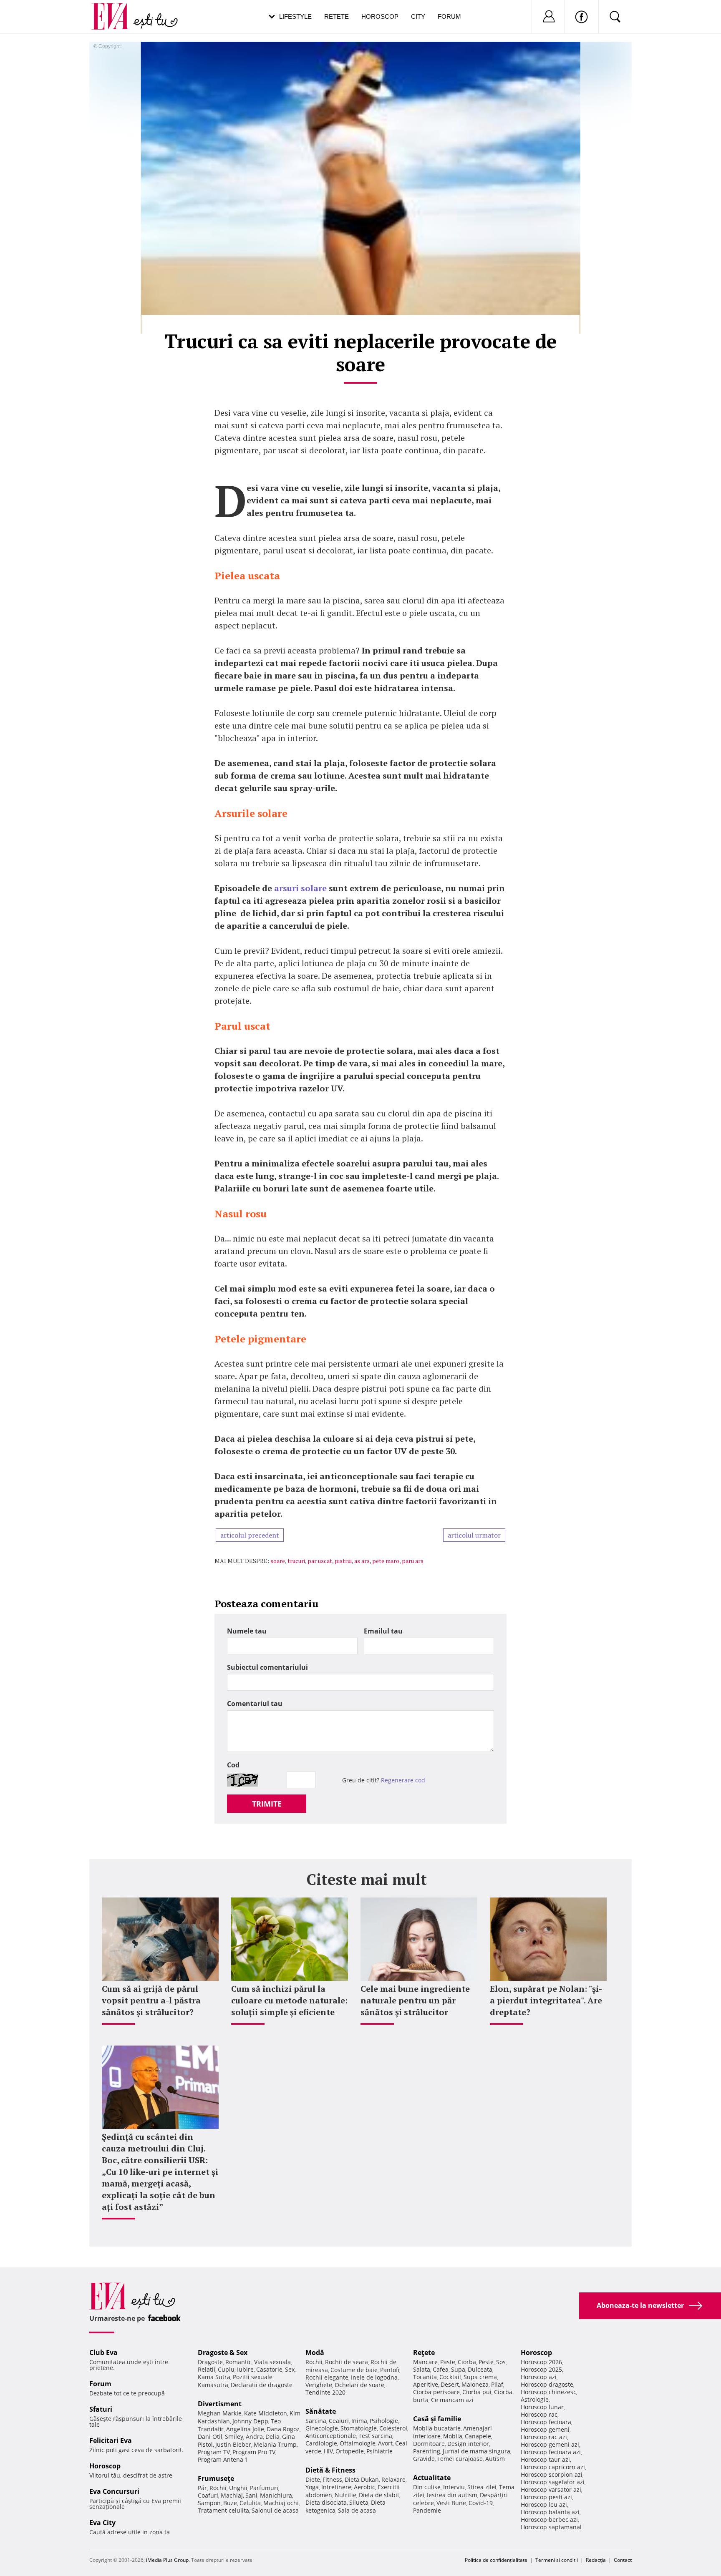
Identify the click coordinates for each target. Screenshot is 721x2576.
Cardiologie (321, 2443)
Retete (337, 16)
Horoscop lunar (542, 2407)
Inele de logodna (374, 2377)
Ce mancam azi (452, 2400)
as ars (362, 1561)
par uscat (320, 1561)
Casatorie (269, 2369)
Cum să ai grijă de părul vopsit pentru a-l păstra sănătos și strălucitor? (151, 2000)
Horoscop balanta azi (550, 2512)
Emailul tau (383, 1631)
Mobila (453, 2436)
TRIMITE (267, 1804)
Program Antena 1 (223, 2459)
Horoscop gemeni (545, 2429)
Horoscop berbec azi (549, 2519)
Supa (458, 2369)
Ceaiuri (339, 2421)
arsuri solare (300, 888)
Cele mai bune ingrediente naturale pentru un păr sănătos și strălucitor (415, 2000)
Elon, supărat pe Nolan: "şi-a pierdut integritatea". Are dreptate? (546, 2000)
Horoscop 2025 (541, 2369)
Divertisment (220, 2404)
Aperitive (426, 2384)
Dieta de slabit (379, 2495)
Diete (313, 2479)
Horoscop (380, 16)
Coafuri (208, 2495)
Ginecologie (322, 2428)
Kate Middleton (266, 2413)
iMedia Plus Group (167, 2560)
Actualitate (432, 2478)
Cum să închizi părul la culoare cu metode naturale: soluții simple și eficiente (289, 2000)
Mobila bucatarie (437, 2428)
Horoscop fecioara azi (551, 2452)
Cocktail (450, 2377)
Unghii (238, 2488)
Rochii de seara (347, 2362)
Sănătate (321, 2411)
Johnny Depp (250, 2421)
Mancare (425, 2362)
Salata (422, 2369)
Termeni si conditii (557, 2560)
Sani (251, 2495)
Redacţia (596, 2560)
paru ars (413, 1561)
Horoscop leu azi (544, 2504)
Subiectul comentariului (267, 1667)
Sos (501, 2362)
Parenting (427, 2451)
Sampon (209, 2503)
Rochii (218, 2488)
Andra (254, 2437)
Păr (202, 2488)
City (418, 16)
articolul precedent (250, 1535)
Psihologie (384, 2421)
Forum (449, 16)
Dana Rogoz (283, 2429)
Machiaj (232, 2495)
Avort (385, 2443)
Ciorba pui (477, 2392)
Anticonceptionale (331, 2436)
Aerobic (364, 2487)
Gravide (424, 2459)
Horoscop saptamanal (551, 2527)
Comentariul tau (255, 1704)
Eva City (102, 2523)
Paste (448, 2362)
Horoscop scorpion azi (552, 2474)
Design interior (468, 2444)
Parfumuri (264, 2488)
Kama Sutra (214, 2377)
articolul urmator (474, 1535)
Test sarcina (375, 2436)
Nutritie (345, 2495)
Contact (623, 2560)
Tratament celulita (223, 2510)
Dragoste (210, 2362)
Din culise (427, 2487)
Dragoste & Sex (223, 2352)
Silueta (359, 2502)
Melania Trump (275, 2444)
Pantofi (390, 2370)
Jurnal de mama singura (476, 2451)
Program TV (214, 2452)
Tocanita (425, 2377)
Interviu (454, 2487)
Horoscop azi (539, 2377)
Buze (230, 2503)
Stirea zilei (482, 2487)
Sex (290, 2369)
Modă (315, 2352)
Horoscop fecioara (546, 2422)
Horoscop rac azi (544, 2437)
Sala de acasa (357, 2510)
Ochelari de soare (359, 2385)
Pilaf (497, 2384)
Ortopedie (350, 2451)
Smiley (234, 2437)
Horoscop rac (539, 2414)
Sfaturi (101, 2409)
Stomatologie (359, 2428)
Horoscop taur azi (545, 2459)
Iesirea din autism (452, 2495)
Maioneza (475, 2384)
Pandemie (427, 2510)
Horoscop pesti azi (546, 2497)
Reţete (424, 2352)
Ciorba (467, 2362)
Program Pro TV (254, 2452)
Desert (450, 2384)
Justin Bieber (233, 2444)
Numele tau (247, 1631)
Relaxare (393, 2479)
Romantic (238, 2362)
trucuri (296, 1561)
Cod (233, 1765)
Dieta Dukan (362, 2479)
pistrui (343, 1561)
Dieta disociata (326, 2502)
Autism (495, 2459)
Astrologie (535, 2399)
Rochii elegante (327, 2377)
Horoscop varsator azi (551, 2489)
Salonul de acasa (275, 2510)
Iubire (245, 2369)
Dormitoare (429, 2444)
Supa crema (480, 2377)
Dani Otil (210, 2437)
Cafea (441, 2369)
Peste (486, 2362)
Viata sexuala (272, 2362)
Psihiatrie (379, 2451)
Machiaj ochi (281, 2503)
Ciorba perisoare (436, 2392)
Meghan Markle (220, 2413)
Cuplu (226, 2369)
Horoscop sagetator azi (553, 2482)
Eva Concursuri (114, 2491)
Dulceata (480, 2369)
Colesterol (393, 2428)
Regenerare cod (403, 1780)
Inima (359, 2421)
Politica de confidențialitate (496, 2560)
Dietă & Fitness (330, 2470)
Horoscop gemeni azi (550, 2444)
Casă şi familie (437, 2419)
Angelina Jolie (245, 2429)
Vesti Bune (451, 2503)
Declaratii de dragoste (262, 2385)
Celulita (250, 2503)
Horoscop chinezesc (548, 2392)
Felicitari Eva (111, 2440)
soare (278, 1561)
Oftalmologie (358, 2443)
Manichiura (276, 2495)
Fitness (332, 2479)
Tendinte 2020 (325, 2392)
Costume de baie (354, 2370)
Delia (272, 2437)
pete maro (386, 1561)
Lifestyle (295, 16)
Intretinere (336, 2487)
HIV (328, 2451)
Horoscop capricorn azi (553, 2467)
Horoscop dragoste (547, 2384)
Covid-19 (481, 2503)
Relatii (207, 2369)
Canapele (478, 2436)
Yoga (312, 2487)
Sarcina (316, 2421)
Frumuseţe (216, 2478)
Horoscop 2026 (541, 2362)
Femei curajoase (460, 2459)
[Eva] (115, 10)
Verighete (319, 2385)
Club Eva (103, 2352)
